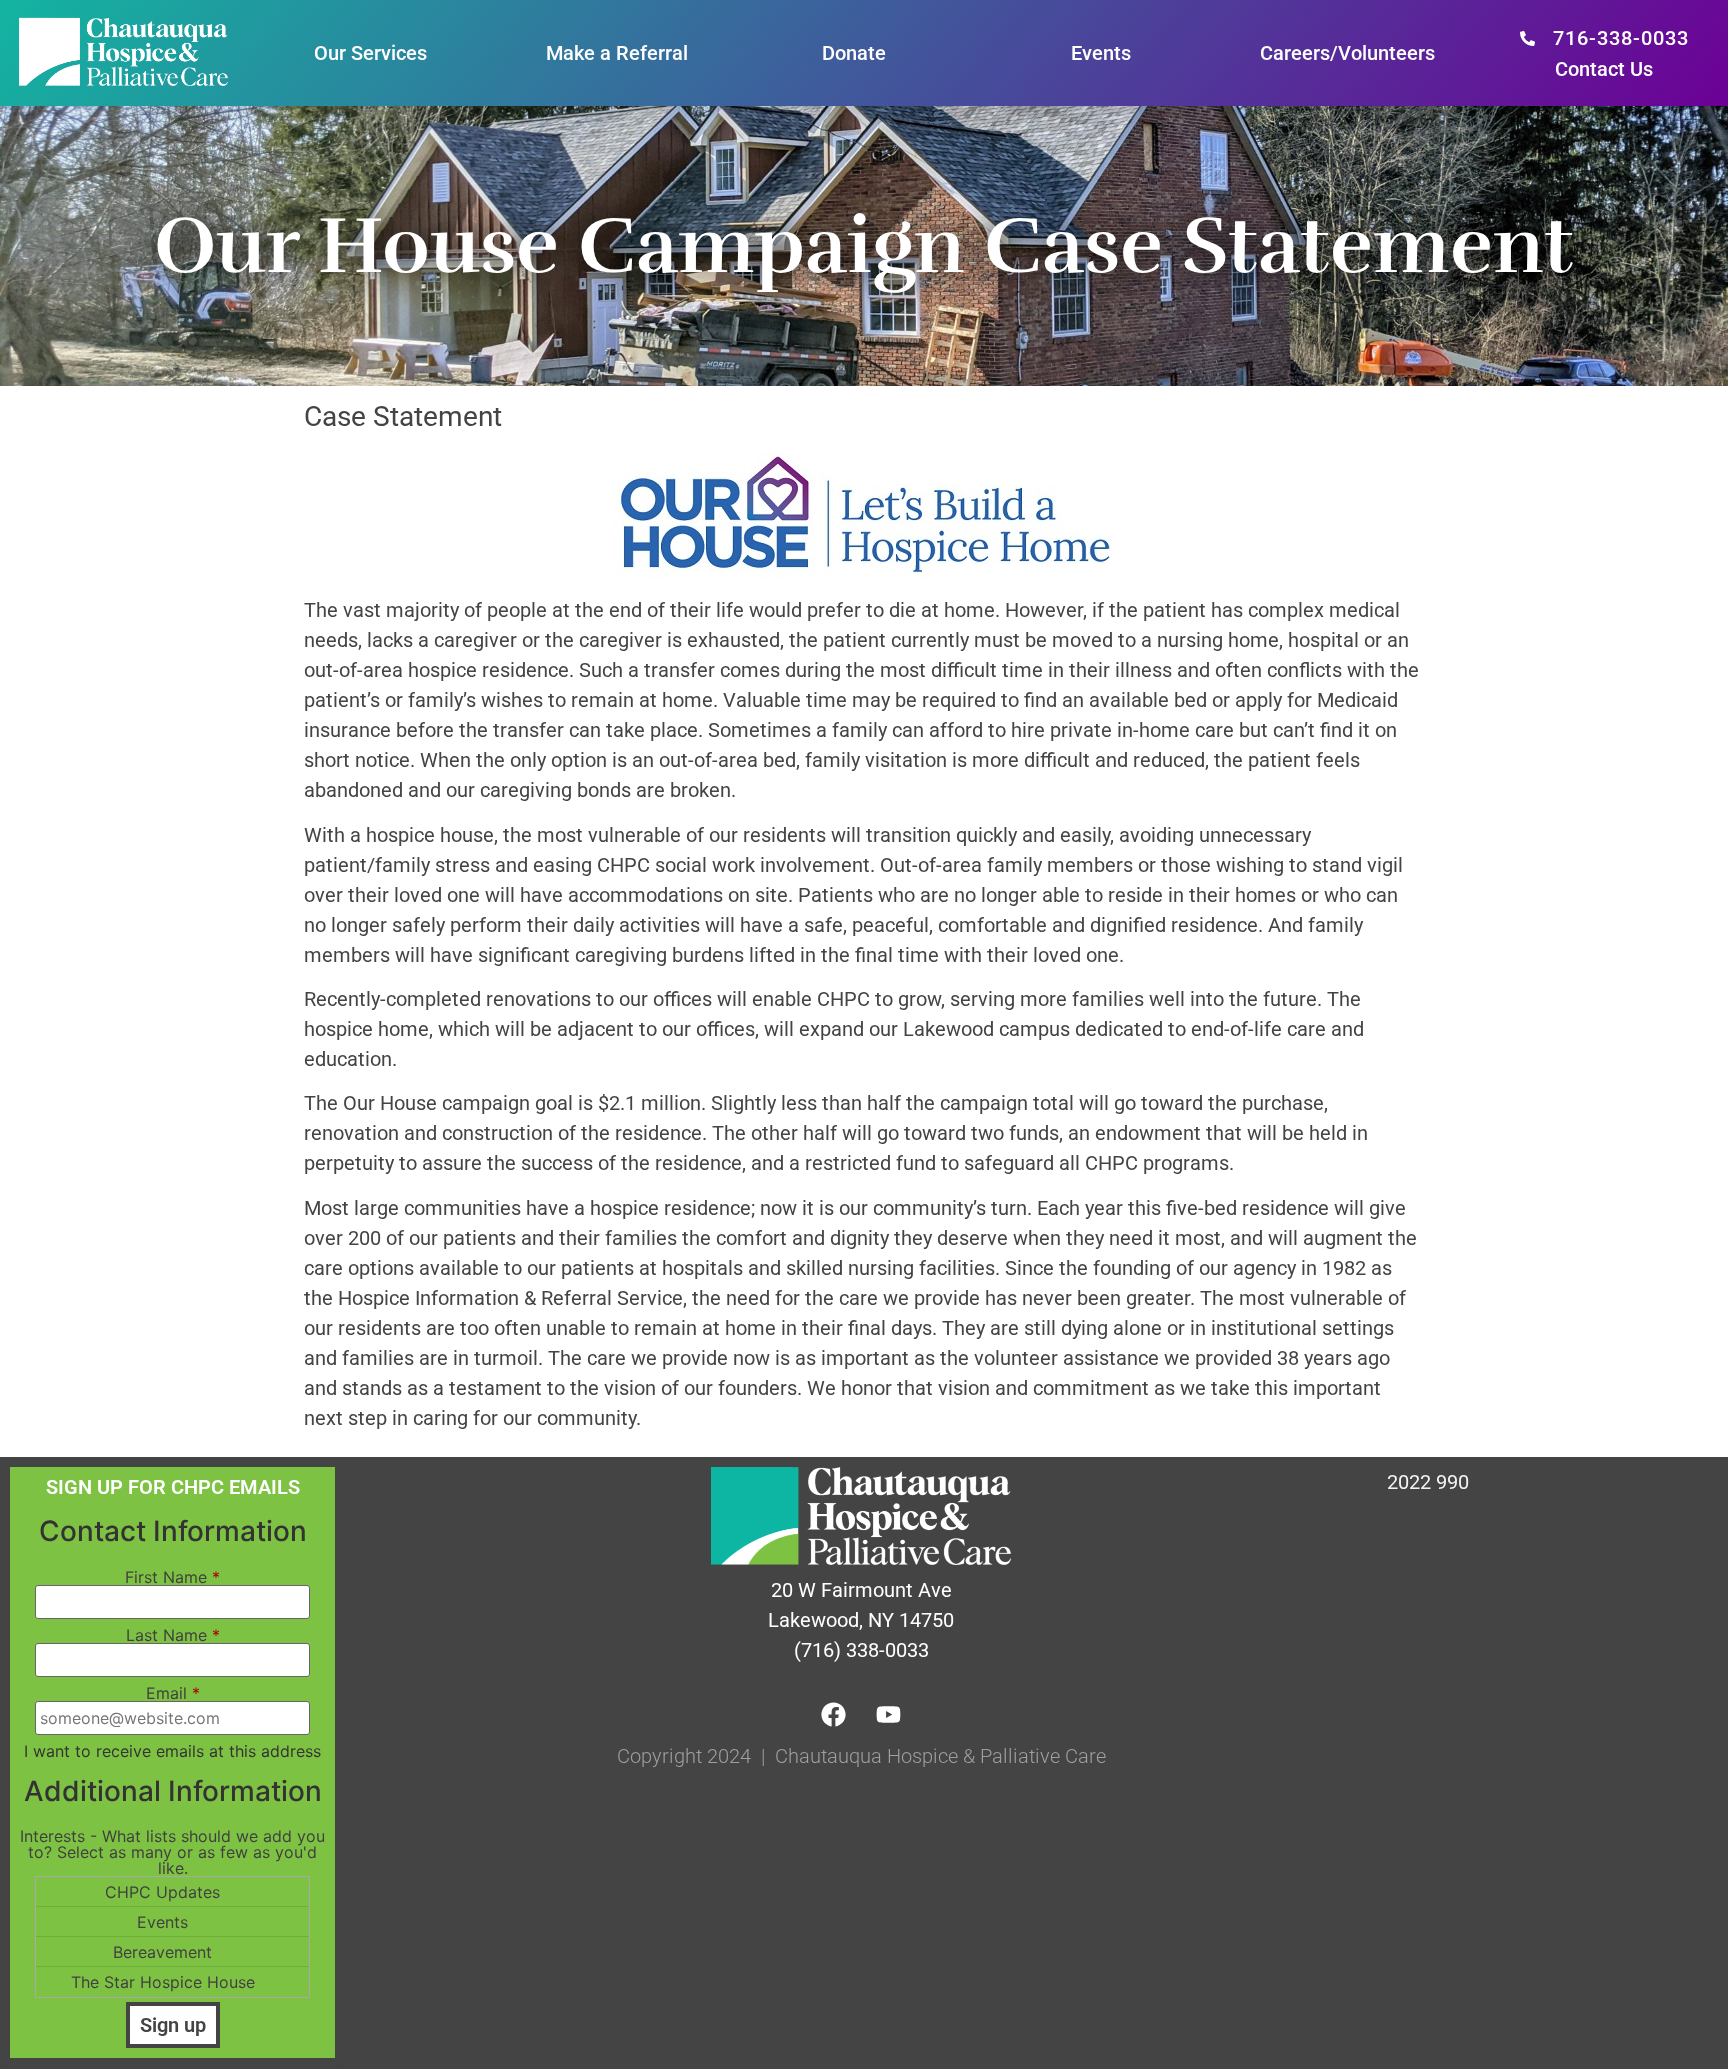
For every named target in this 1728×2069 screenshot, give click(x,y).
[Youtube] (889, 1714)
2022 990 (1428, 1482)
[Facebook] (834, 1714)
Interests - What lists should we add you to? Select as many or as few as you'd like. (172, 1852)
